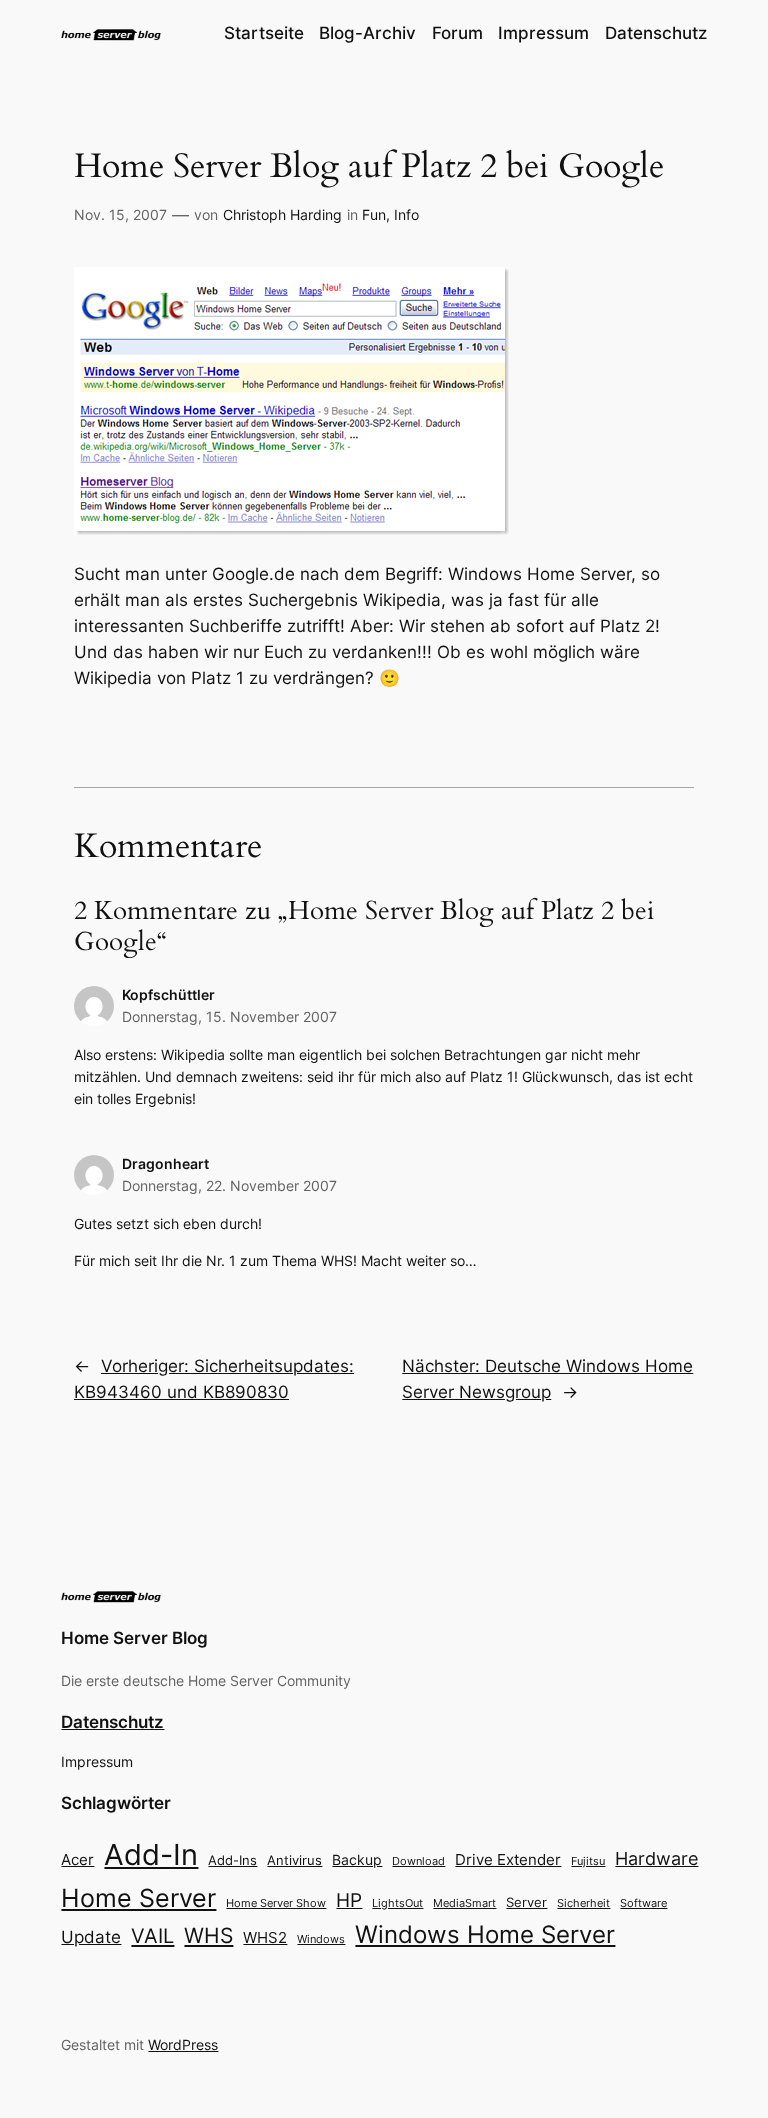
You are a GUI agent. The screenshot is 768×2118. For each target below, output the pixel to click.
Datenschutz (112, 1722)
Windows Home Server (485, 1934)
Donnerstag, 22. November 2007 (229, 1185)
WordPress (183, 2044)
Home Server (138, 1897)
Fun (374, 214)
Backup (357, 1859)
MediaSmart (464, 1903)
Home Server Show (276, 1903)
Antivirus (294, 1860)
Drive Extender (508, 1860)
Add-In (151, 1854)
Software (643, 1903)
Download (418, 1861)
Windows (321, 1939)
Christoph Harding (282, 214)
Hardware (656, 1858)
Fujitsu (588, 1861)
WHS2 (265, 1937)
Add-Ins (232, 1860)
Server (526, 1902)
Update (91, 1937)
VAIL (152, 1935)
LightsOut (397, 1903)
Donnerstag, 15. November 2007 (229, 1016)
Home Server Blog (134, 1638)
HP (349, 1900)
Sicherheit (583, 1903)
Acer (77, 1859)
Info (406, 214)
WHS (208, 1935)
